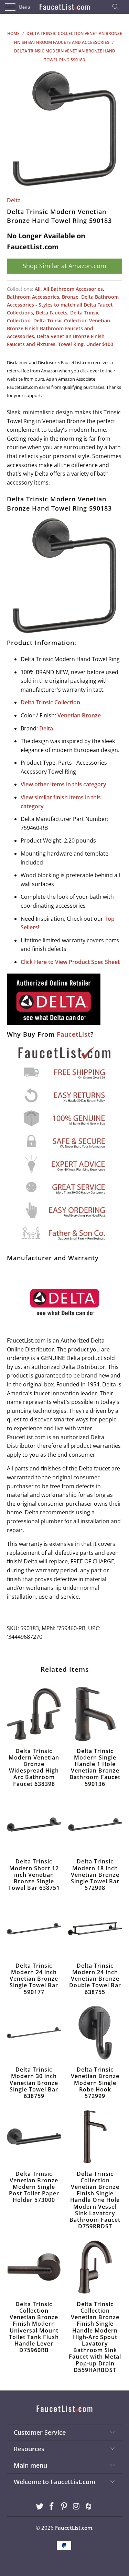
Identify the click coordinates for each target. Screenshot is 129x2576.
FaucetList (74, 1034)
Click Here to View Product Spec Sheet (70, 962)
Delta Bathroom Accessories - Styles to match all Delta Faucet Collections (63, 305)
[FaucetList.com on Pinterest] (64, 2507)
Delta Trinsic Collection (50, 702)
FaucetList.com (74, 2528)
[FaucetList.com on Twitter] (40, 2507)
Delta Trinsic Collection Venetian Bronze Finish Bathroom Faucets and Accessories (58, 328)
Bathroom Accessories (33, 297)
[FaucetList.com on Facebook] (52, 2507)
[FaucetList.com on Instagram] (76, 2507)
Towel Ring (71, 344)
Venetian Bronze (79, 715)
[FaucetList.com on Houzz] (89, 2507)
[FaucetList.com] (65, 7)
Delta (14, 200)
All (38, 289)
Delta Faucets (52, 313)
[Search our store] (118, 7)
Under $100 (100, 344)
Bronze (70, 297)
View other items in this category (63, 784)
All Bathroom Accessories (73, 289)
